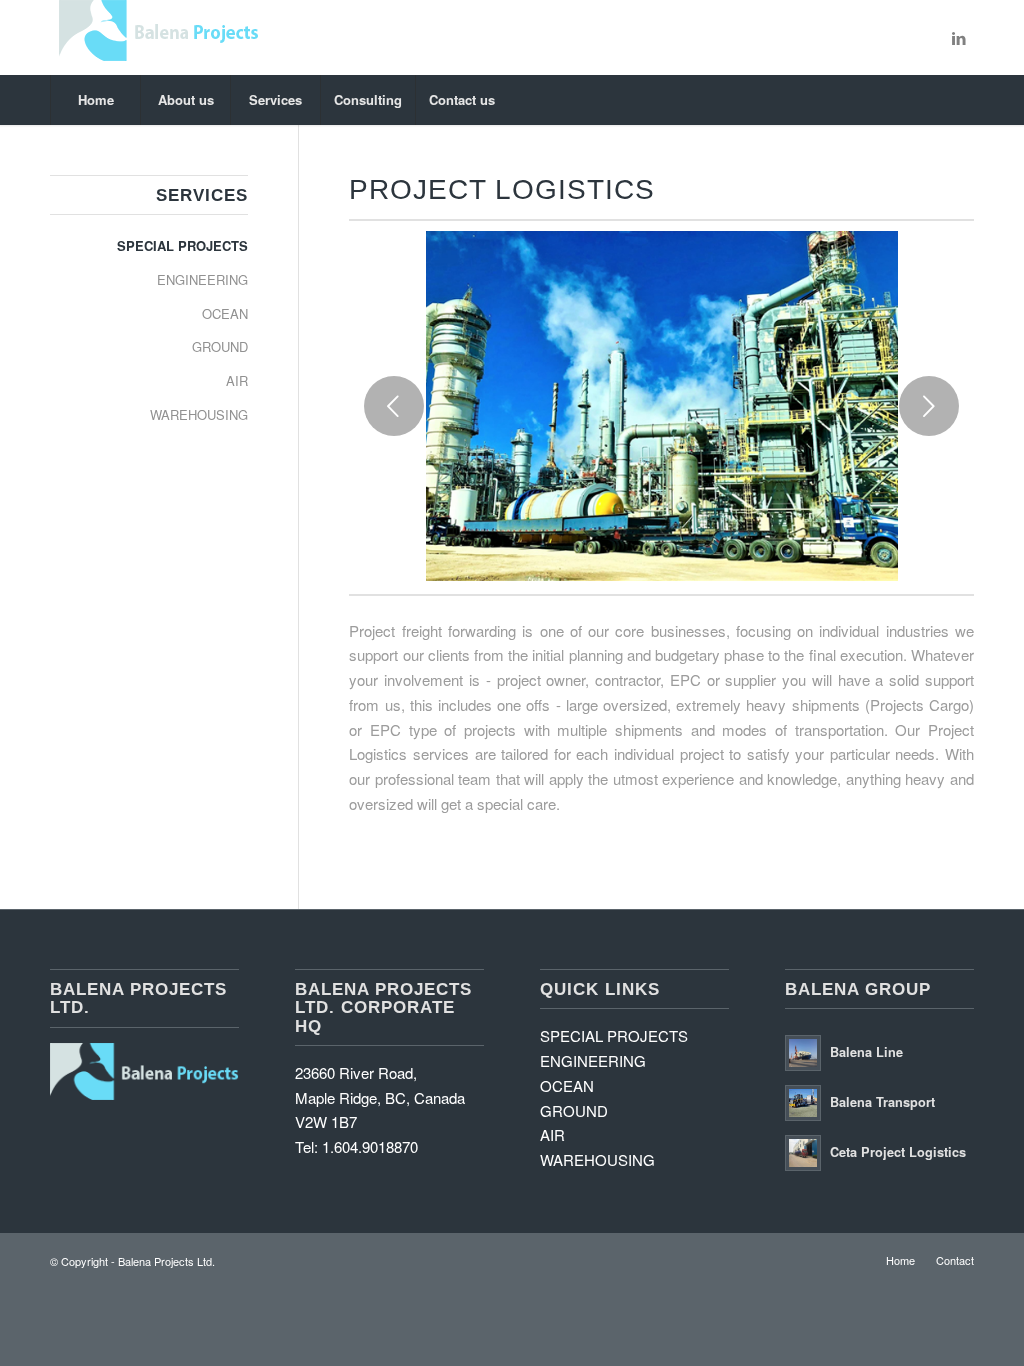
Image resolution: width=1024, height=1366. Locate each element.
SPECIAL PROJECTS (182, 245)
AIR (237, 380)
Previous (394, 406)
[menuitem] (95, 100)
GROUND (220, 346)
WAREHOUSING (199, 414)
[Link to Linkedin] (959, 38)
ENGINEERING (202, 279)
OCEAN (225, 313)
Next (929, 406)
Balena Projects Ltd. (166, 1261)
